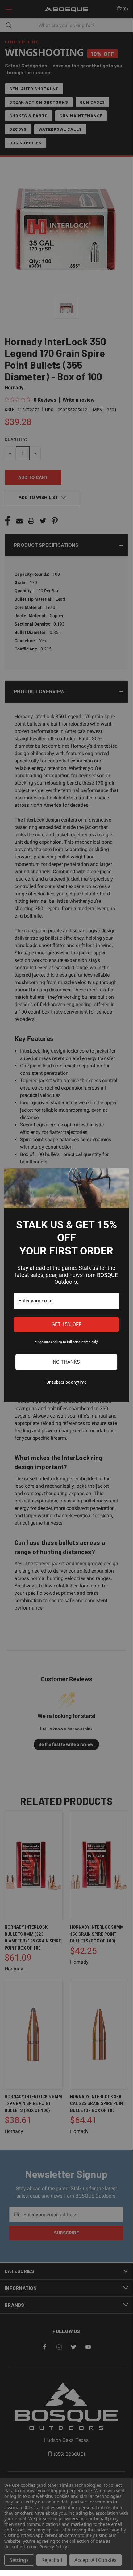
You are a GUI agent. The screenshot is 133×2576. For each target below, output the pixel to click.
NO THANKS (66, 1362)
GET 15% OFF (66, 1324)
